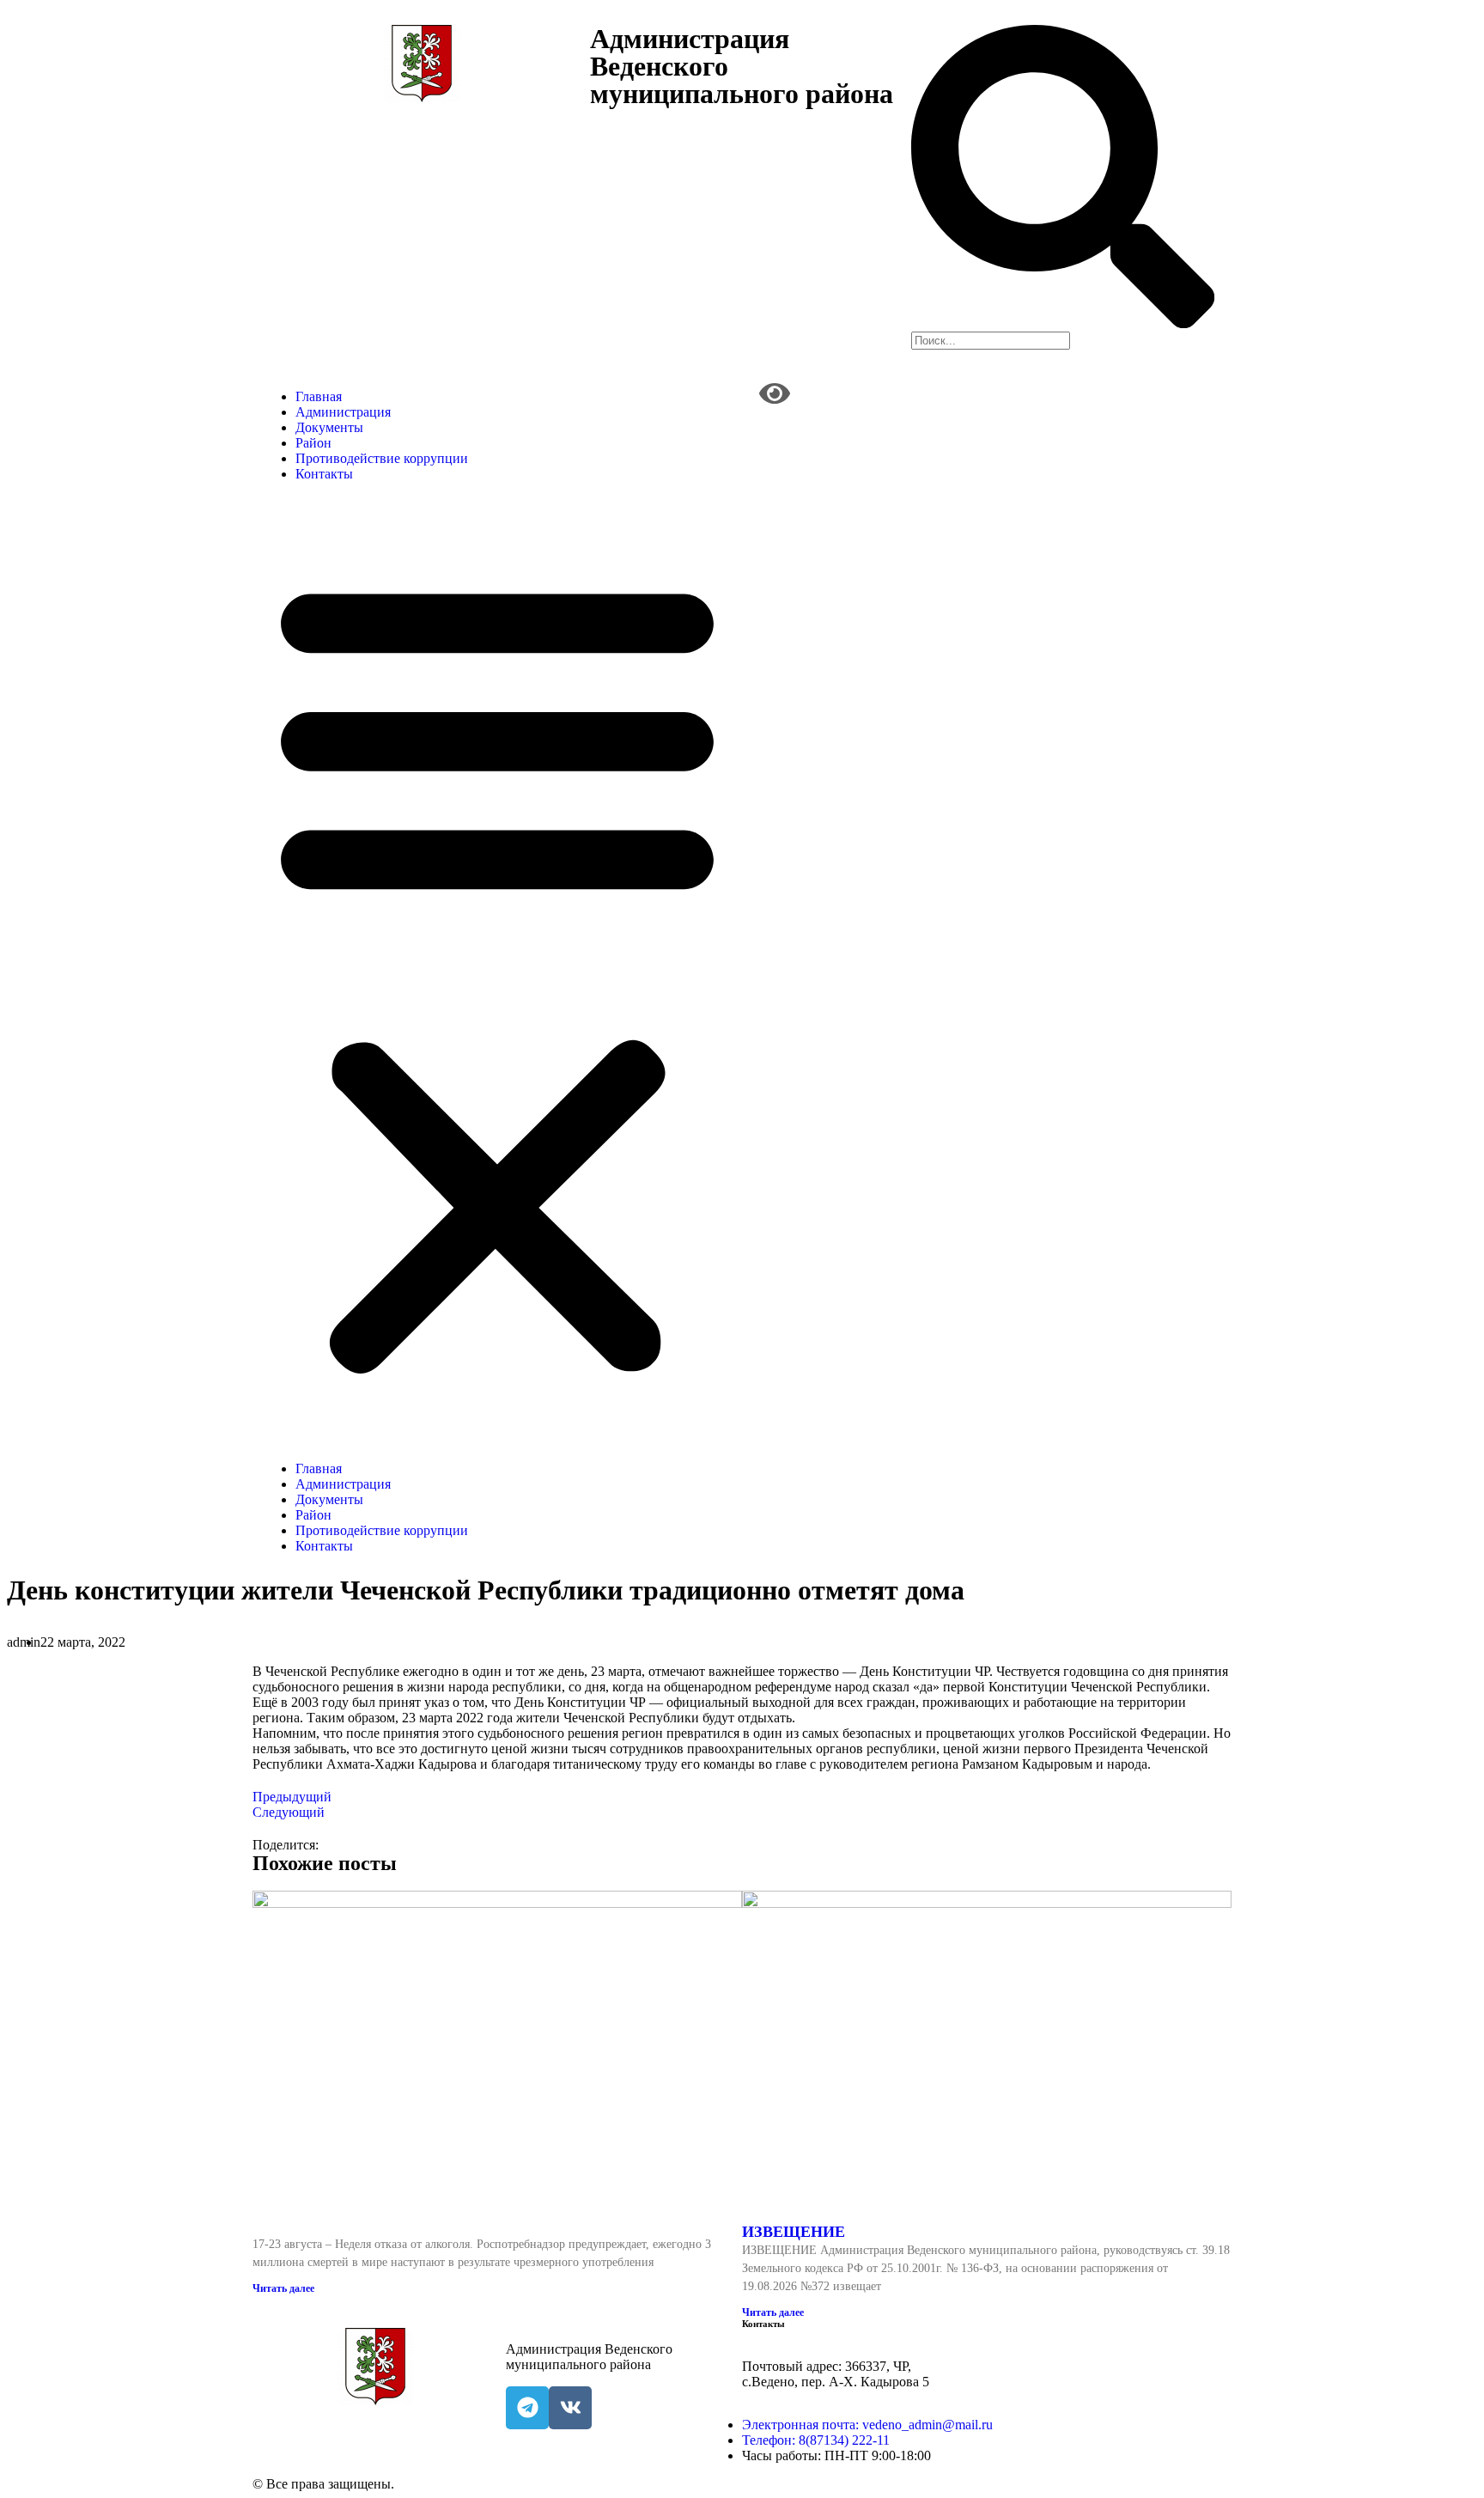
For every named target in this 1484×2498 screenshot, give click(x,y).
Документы (329, 427)
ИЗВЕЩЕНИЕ (794, 2232)
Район (313, 443)
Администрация (343, 412)
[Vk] (570, 2408)
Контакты (324, 474)
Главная (319, 396)
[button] (497, 972)
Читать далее (283, 2288)
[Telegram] (527, 2408)
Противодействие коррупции (382, 458)
